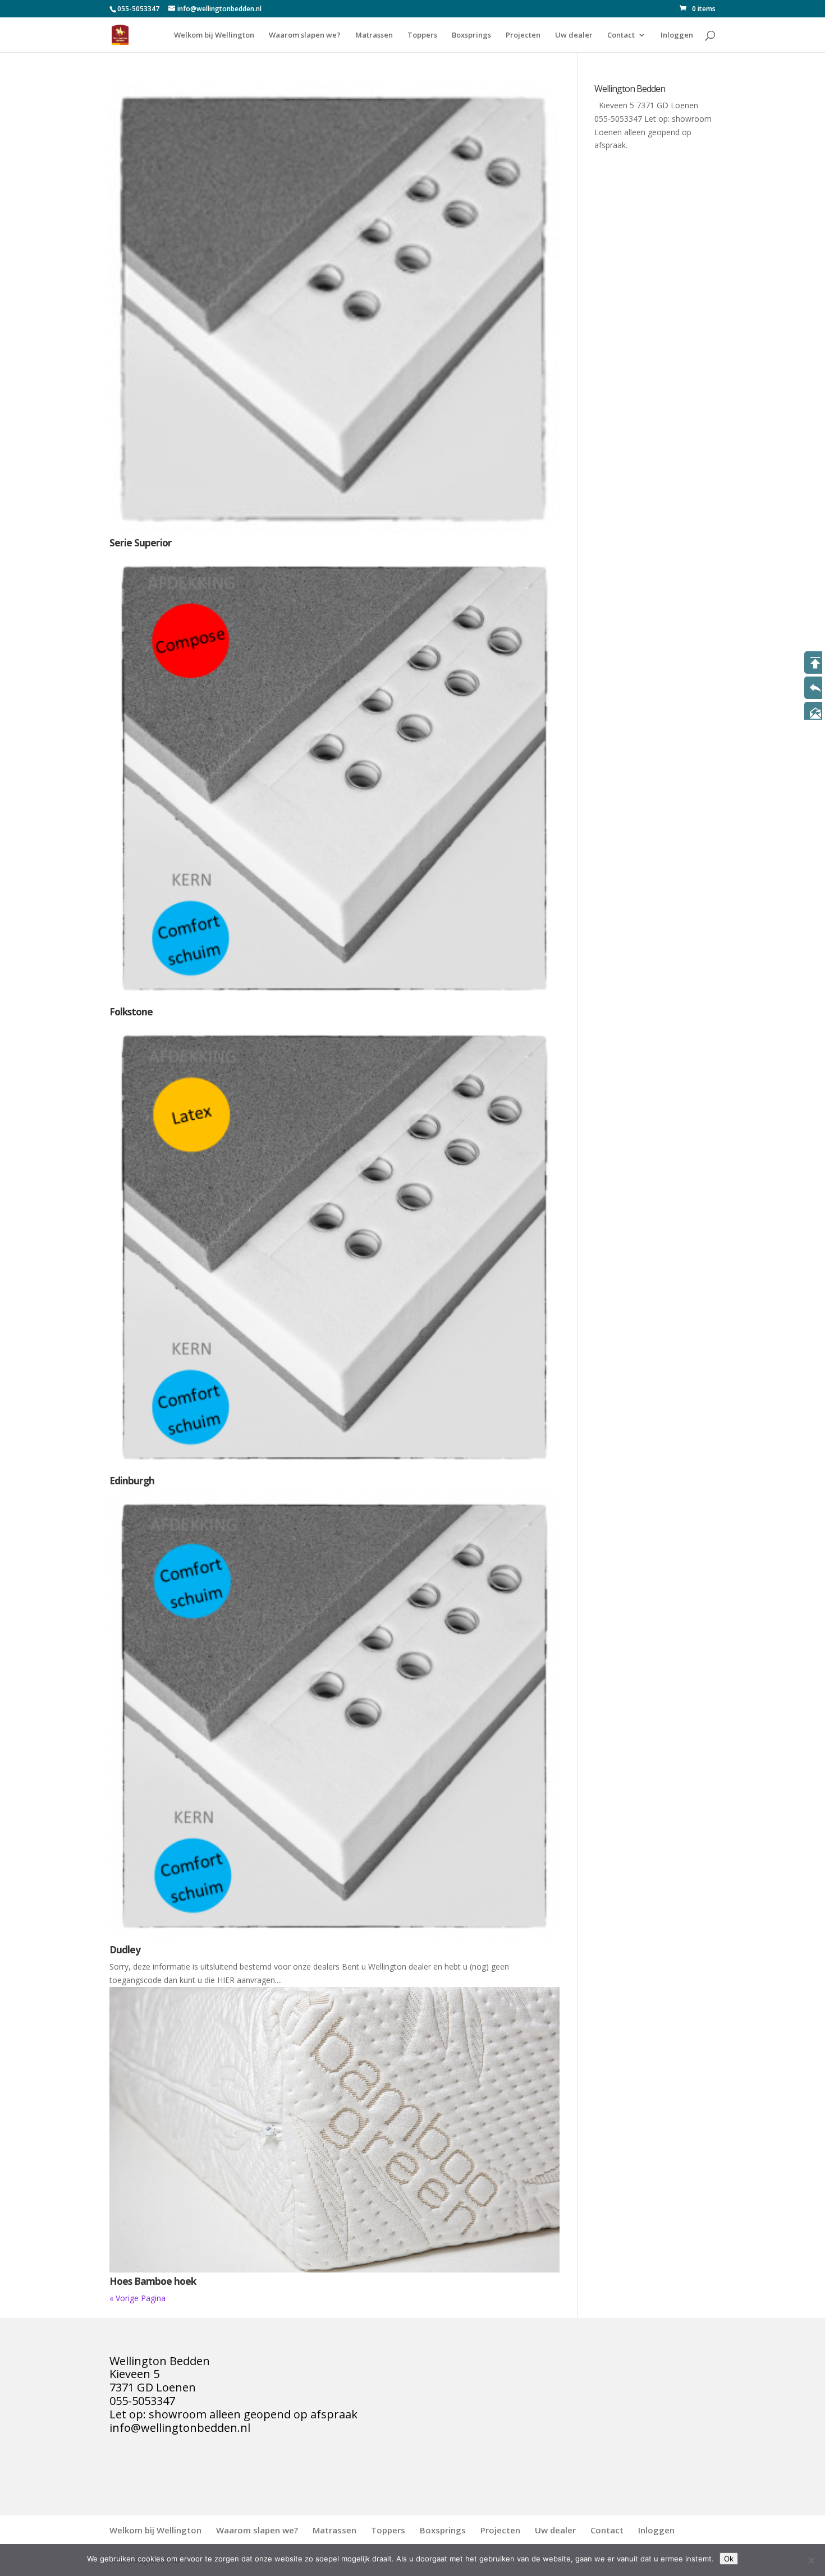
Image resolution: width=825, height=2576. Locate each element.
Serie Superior (141, 542)
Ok (729, 2559)
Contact (621, 35)
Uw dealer (574, 35)
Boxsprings (471, 35)
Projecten (523, 35)
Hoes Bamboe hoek (153, 2281)
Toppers (422, 35)
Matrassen (374, 35)
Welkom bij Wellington (214, 35)
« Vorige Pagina (137, 2298)
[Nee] (811, 2560)
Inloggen (677, 35)
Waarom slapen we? (305, 35)
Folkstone (131, 1011)
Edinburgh (132, 1480)
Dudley (125, 1949)
